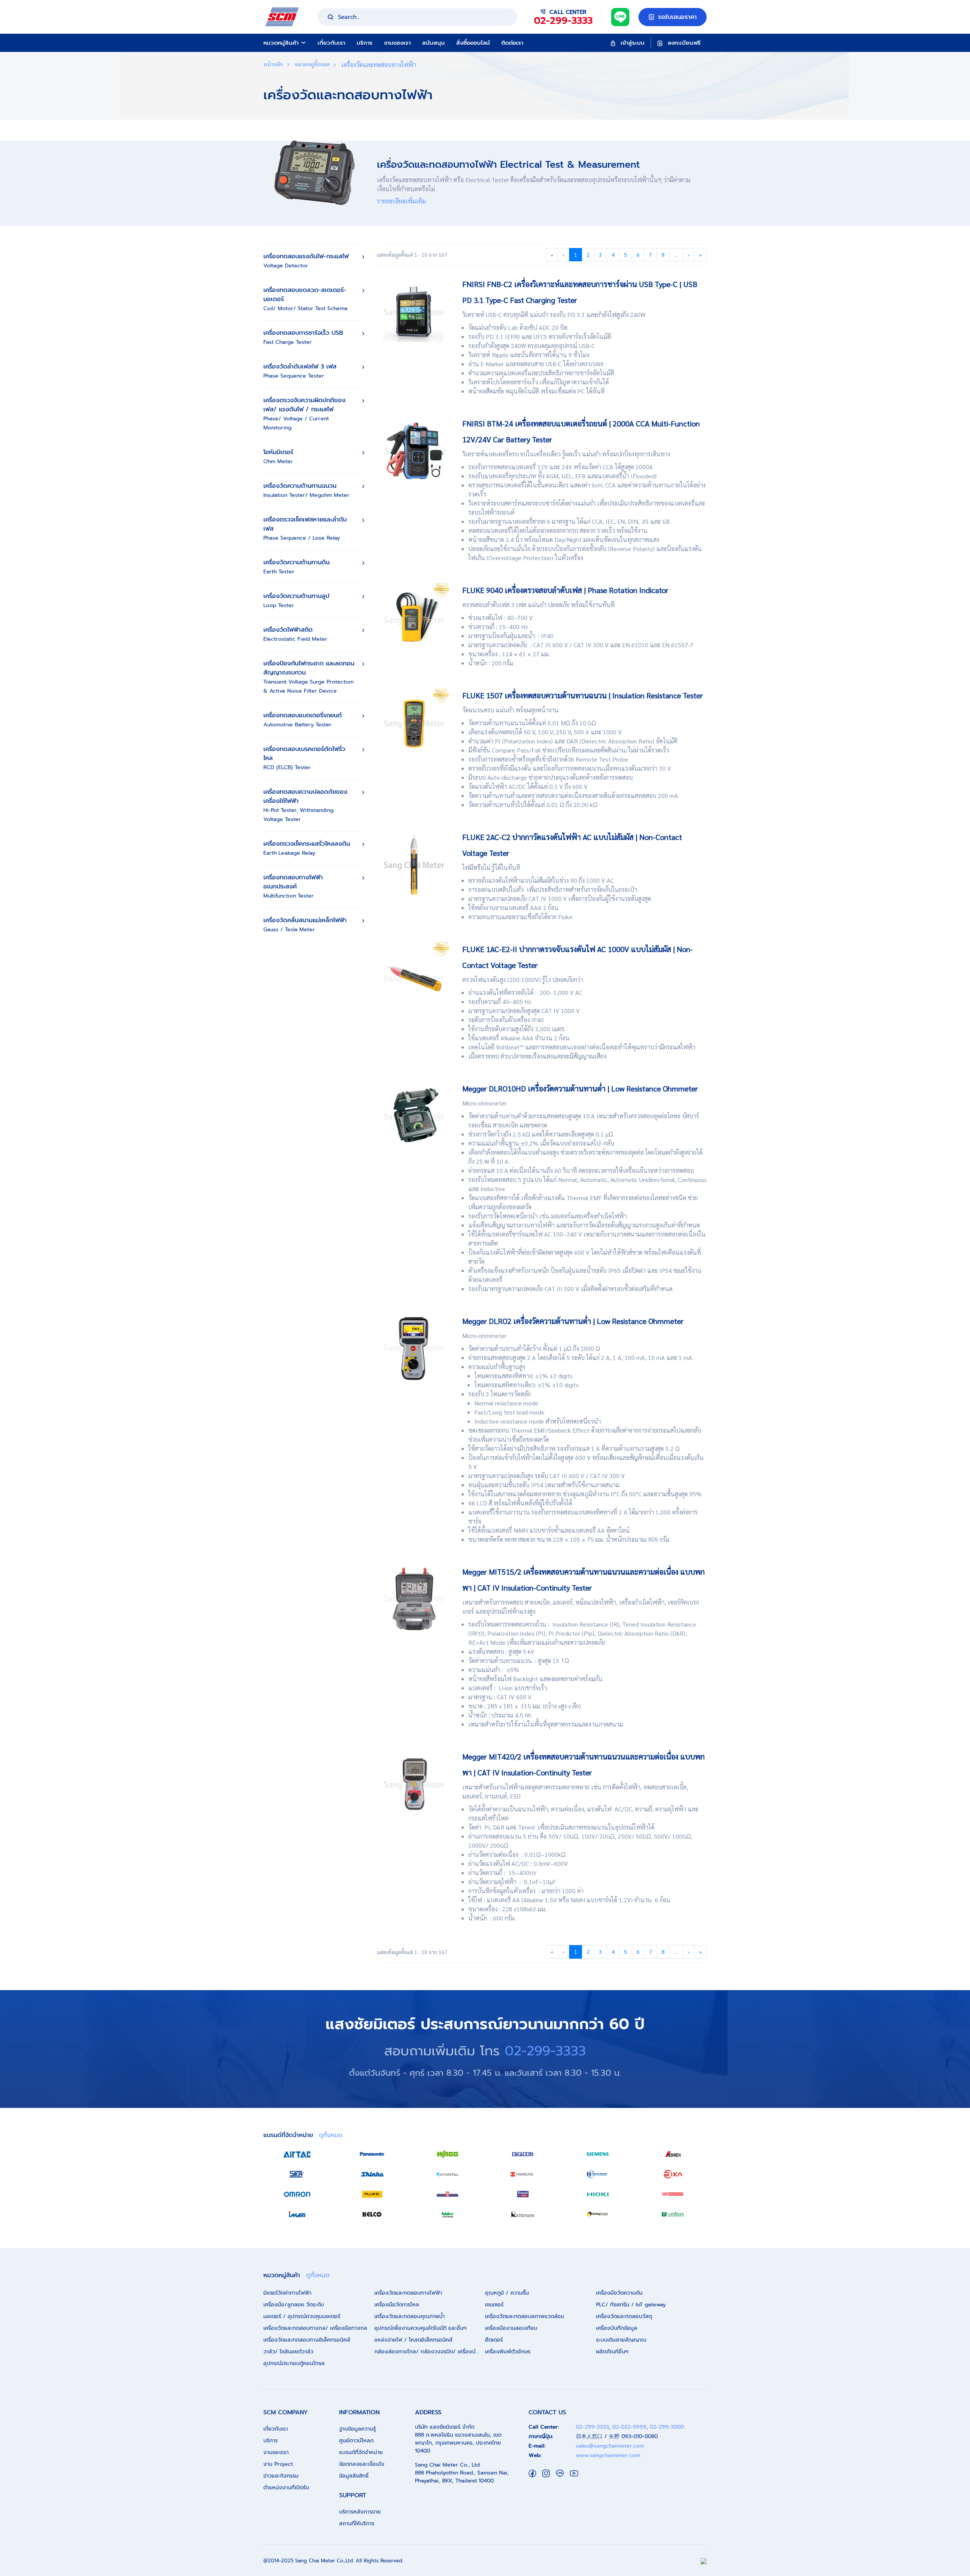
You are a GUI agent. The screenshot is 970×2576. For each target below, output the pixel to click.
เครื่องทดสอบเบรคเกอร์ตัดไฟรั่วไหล (304, 758)
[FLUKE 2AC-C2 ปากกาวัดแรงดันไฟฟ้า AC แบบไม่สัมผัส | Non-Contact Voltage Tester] (414, 864)
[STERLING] (598, 2214)
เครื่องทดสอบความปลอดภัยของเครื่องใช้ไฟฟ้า (305, 805)
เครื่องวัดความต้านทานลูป (296, 600)
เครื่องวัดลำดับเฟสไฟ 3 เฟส (300, 371)
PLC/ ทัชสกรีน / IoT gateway (631, 2305)
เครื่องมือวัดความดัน (619, 2293)
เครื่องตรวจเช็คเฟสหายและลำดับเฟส (305, 528)
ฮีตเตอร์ (494, 2340)
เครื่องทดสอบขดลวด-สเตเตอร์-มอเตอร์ (306, 299)
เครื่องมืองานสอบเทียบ (511, 2328)
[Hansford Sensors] (598, 2174)
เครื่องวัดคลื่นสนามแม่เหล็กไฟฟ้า (305, 925)
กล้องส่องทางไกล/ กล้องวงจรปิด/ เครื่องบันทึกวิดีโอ (430, 2352)
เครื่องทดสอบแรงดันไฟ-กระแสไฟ (306, 261)
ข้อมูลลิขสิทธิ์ (354, 2476)
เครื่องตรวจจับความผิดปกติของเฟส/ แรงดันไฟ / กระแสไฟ (304, 414)
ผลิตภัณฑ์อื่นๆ (612, 2352)
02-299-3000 (667, 2427)
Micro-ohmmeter (484, 1103)
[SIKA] (297, 2174)
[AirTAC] (297, 2154)
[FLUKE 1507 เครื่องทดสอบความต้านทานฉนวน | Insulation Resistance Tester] (414, 722)
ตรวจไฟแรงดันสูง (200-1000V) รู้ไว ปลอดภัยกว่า (523, 980)
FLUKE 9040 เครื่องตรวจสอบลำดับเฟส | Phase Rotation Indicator (565, 590)
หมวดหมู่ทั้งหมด (311, 64)
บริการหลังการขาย (360, 2512)
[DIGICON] (523, 2154)
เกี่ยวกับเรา (331, 43)
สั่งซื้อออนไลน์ (473, 43)
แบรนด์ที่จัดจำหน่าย (361, 2452)
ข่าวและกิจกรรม (281, 2476)
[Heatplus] (447, 2194)
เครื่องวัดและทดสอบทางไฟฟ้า (408, 2293)
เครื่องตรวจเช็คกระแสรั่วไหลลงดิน (307, 848)
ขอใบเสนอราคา (676, 17)
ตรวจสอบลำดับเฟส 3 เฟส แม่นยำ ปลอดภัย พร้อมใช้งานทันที (538, 605)
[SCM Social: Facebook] (532, 2473)
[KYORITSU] (447, 2174)
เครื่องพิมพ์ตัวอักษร (508, 2352)
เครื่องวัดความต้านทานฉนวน (306, 490)
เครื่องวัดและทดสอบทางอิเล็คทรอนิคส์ (307, 2340)
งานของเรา (397, 43)
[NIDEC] (447, 2214)
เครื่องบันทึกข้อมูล (617, 2328)
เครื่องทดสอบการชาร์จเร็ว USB (303, 337)
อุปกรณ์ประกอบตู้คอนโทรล (294, 2363)
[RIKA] (673, 2174)
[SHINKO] (372, 2174)
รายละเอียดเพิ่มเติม (401, 201)
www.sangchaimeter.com (608, 2455)
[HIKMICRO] (523, 2174)
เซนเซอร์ (494, 2305)
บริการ (365, 43)
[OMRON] (297, 2194)
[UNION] (673, 2214)
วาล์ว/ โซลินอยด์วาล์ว (288, 2352)
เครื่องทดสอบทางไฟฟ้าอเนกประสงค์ (293, 886)
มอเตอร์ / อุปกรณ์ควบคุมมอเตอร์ (302, 2316)
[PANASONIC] (372, 2154)
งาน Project (278, 2464)
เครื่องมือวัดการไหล (397, 2305)
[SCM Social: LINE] (560, 2473)
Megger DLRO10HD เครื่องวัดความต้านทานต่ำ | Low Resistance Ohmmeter (580, 1088)
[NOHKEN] (673, 2154)
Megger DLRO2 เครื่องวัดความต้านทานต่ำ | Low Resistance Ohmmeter (573, 1321)
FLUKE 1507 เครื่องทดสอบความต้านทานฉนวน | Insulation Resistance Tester (583, 695)
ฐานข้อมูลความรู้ (357, 2429)
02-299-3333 (545, 2051)
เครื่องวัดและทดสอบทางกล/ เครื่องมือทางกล (315, 2328)
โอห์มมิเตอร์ (278, 457)
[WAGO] (447, 2154)
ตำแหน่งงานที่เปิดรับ (286, 2488)
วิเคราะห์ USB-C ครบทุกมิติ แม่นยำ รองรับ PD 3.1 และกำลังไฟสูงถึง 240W (554, 315)
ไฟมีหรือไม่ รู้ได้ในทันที (491, 867)
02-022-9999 (629, 2427)
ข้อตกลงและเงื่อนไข (362, 2464)
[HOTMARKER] (673, 2194)
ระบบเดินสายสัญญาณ (621, 2340)
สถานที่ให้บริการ (357, 2524)
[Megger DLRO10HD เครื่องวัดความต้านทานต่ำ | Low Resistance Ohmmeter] (414, 1115)
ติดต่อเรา (512, 43)
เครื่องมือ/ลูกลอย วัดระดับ (294, 2305)
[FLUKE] (372, 2194)
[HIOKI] (598, 2194)
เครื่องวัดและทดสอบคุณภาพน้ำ (410, 2316)
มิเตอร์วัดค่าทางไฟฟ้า (287, 2293)
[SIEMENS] (598, 2154)
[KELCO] (372, 2214)
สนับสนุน (433, 43)
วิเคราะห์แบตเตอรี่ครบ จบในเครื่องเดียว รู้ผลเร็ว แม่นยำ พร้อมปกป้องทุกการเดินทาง (566, 454)
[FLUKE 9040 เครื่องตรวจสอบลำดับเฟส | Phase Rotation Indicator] (414, 617)
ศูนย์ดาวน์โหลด (356, 2441)
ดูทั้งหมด (331, 2135)
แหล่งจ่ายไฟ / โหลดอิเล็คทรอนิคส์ (413, 2340)
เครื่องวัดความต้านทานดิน (296, 567)
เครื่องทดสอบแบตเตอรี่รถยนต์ (303, 720)
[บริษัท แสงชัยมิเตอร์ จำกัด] (282, 16)
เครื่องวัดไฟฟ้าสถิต (295, 634)
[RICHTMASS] (523, 2214)
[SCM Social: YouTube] (574, 2473)
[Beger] (523, 2194)
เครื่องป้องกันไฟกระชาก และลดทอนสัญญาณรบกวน (309, 677)
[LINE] (620, 16)
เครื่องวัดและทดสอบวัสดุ (624, 2316)
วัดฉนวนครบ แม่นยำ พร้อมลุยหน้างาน (510, 710)
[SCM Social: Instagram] (546, 2473)
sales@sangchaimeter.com (610, 2446)
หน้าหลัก (273, 64)
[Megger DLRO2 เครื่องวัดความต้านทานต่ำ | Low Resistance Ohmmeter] (414, 1348)
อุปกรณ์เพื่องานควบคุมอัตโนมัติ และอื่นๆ (420, 2328)
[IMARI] (297, 2214)
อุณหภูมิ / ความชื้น (507, 2293)
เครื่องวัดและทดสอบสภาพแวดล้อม (525, 2316)
